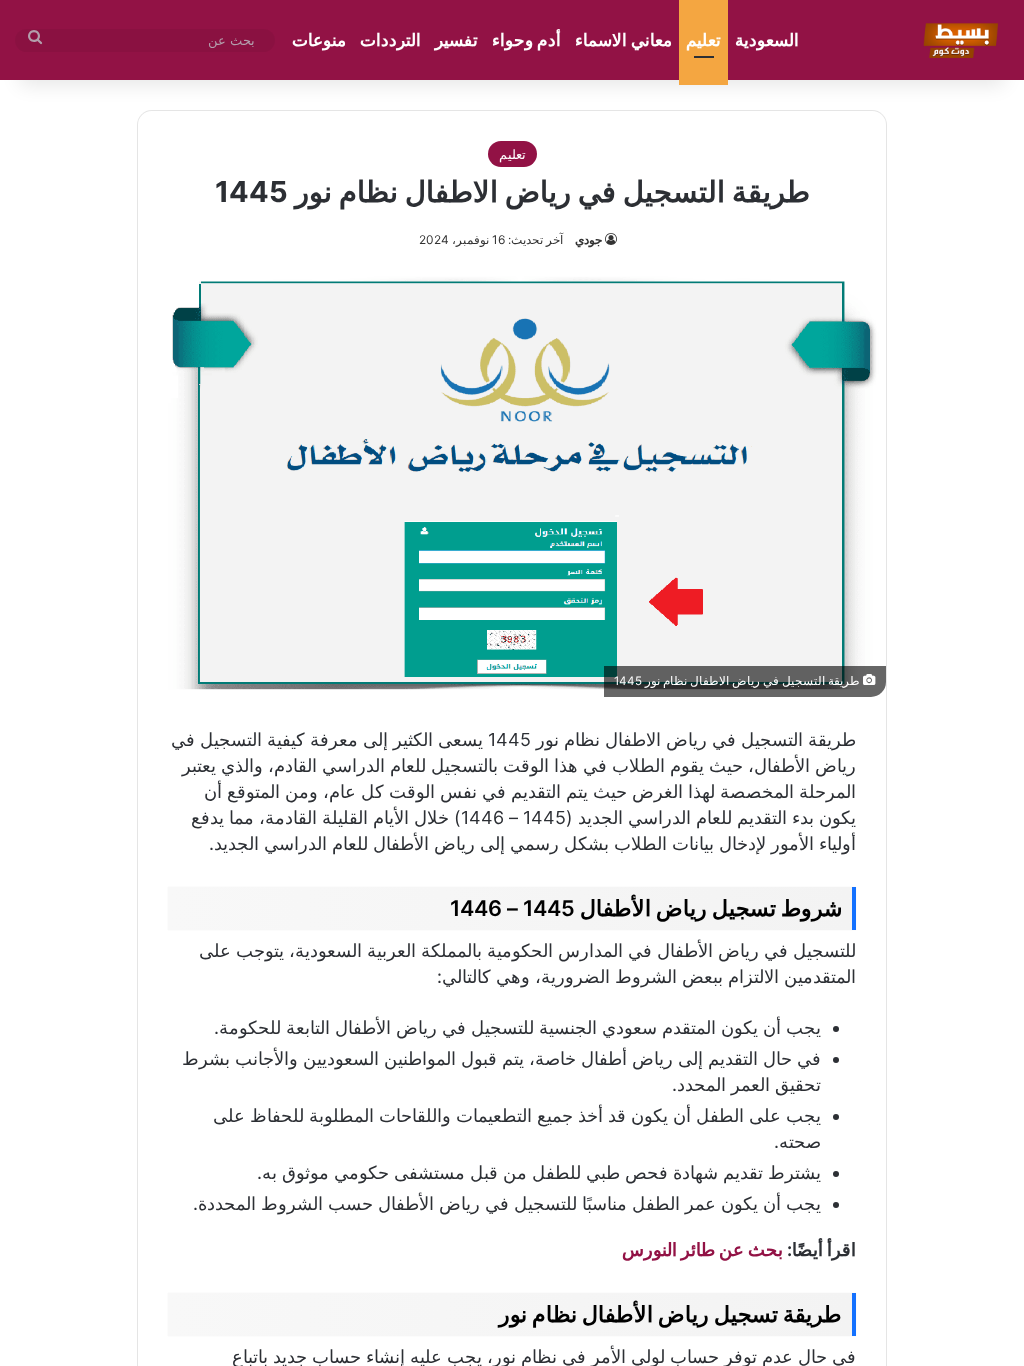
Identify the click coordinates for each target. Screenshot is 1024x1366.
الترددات (390, 40)
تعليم (703, 40)
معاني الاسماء (623, 40)
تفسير (456, 40)
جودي (588, 239)
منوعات (319, 40)
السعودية (767, 40)
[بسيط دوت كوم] (957, 40)
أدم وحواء (526, 40)
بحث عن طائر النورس (702, 1249)
